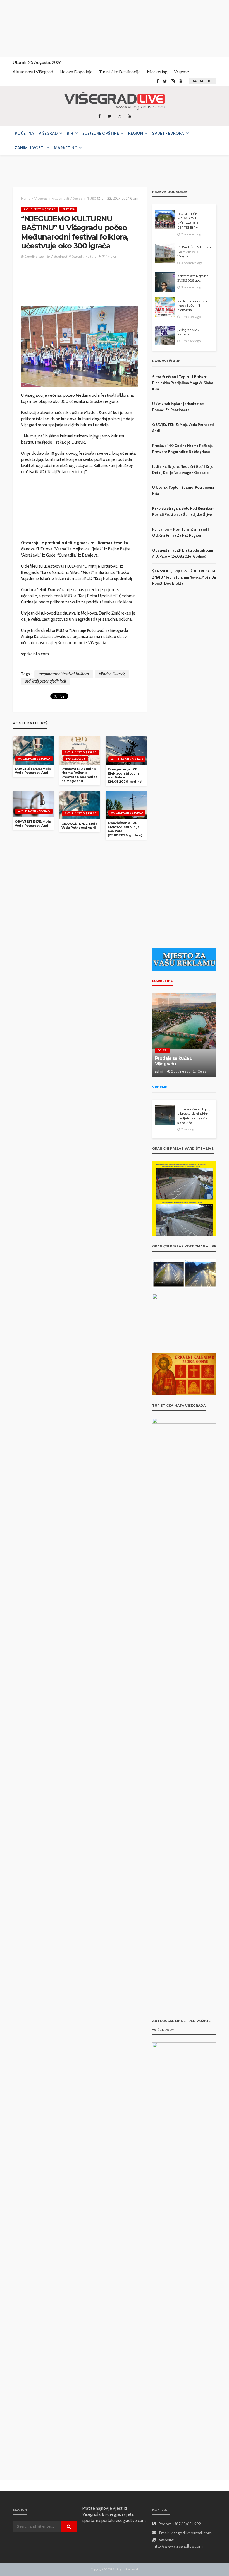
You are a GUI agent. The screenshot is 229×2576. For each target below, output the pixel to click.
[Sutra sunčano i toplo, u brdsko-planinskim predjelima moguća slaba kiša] (165, 1115)
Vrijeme (181, 72)
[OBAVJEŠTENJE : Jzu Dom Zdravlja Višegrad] (165, 253)
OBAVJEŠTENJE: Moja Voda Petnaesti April (33, 771)
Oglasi (162, 1050)
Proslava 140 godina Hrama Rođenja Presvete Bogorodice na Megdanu (79, 775)
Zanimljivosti (30, 148)
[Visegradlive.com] (115, 101)
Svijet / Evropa (168, 133)
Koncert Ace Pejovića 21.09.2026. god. (193, 278)
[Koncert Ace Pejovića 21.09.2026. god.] (165, 282)
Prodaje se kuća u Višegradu (174, 1061)
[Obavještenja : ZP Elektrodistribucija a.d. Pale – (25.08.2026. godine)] (126, 805)
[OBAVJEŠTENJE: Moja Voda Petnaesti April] (33, 750)
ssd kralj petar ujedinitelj (46, 681)
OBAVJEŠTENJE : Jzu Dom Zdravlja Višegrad (194, 252)
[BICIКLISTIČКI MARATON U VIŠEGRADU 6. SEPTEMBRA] (165, 220)
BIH (70, 133)
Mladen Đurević (112, 674)
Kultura (68, 209)
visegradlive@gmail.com (191, 2533)
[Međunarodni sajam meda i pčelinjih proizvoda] (165, 307)
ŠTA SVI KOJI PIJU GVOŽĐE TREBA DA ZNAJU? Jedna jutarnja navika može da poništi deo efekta (184, 577)
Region (136, 133)
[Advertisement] (50, 28)
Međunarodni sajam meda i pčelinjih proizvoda (193, 306)
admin (160, 1071)
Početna (24, 133)
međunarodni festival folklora (64, 674)
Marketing (157, 72)
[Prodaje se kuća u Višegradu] (184, 1035)
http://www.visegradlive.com (178, 2546)
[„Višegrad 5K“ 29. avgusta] (165, 336)
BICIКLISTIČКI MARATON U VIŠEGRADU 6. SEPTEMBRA (189, 221)
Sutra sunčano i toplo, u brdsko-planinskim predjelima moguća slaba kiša (183, 383)
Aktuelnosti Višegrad (33, 72)
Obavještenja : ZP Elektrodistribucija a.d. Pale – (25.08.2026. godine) (125, 829)
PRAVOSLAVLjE (76, 759)
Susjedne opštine (101, 133)
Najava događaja (76, 72)
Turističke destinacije (120, 72)
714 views (109, 256)
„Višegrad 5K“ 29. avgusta (190, 332)
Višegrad (48, 133)
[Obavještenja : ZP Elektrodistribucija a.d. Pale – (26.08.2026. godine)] (126, 751)
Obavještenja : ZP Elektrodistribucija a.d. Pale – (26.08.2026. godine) (125, 775)
